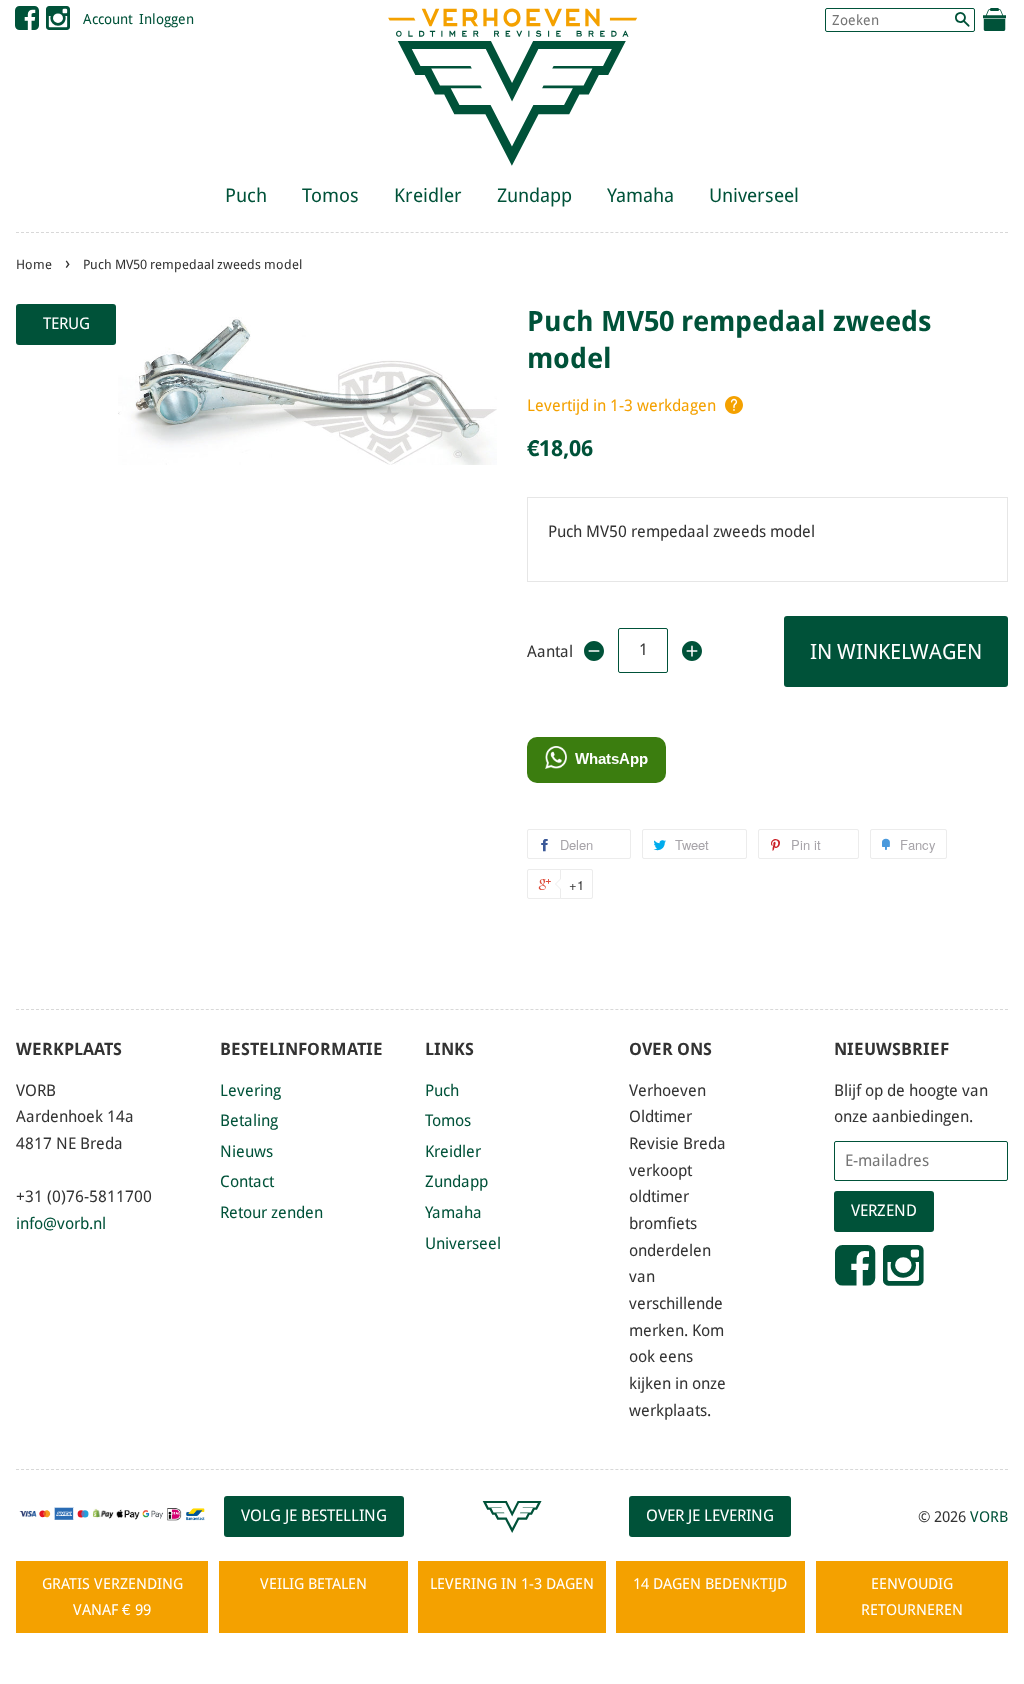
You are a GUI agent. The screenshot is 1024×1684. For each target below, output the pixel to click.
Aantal (548, 651)
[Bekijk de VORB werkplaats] (512, 1541)
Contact (247, 1181)
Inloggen (166, 19)
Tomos (330, 195)
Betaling (249, 1120)
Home (34, 264)
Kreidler (428, 195)
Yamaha (640, 195)
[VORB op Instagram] (58, 23)
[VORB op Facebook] (27, 23)
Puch (246, 195)
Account (108, 19)
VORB (989, 1517)
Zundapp (534, 195)
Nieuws (246, 1151)
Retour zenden (271, 1212)
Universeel (754, 195)
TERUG (66, 323)
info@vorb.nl (61, 1223)
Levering (250, 1090)
